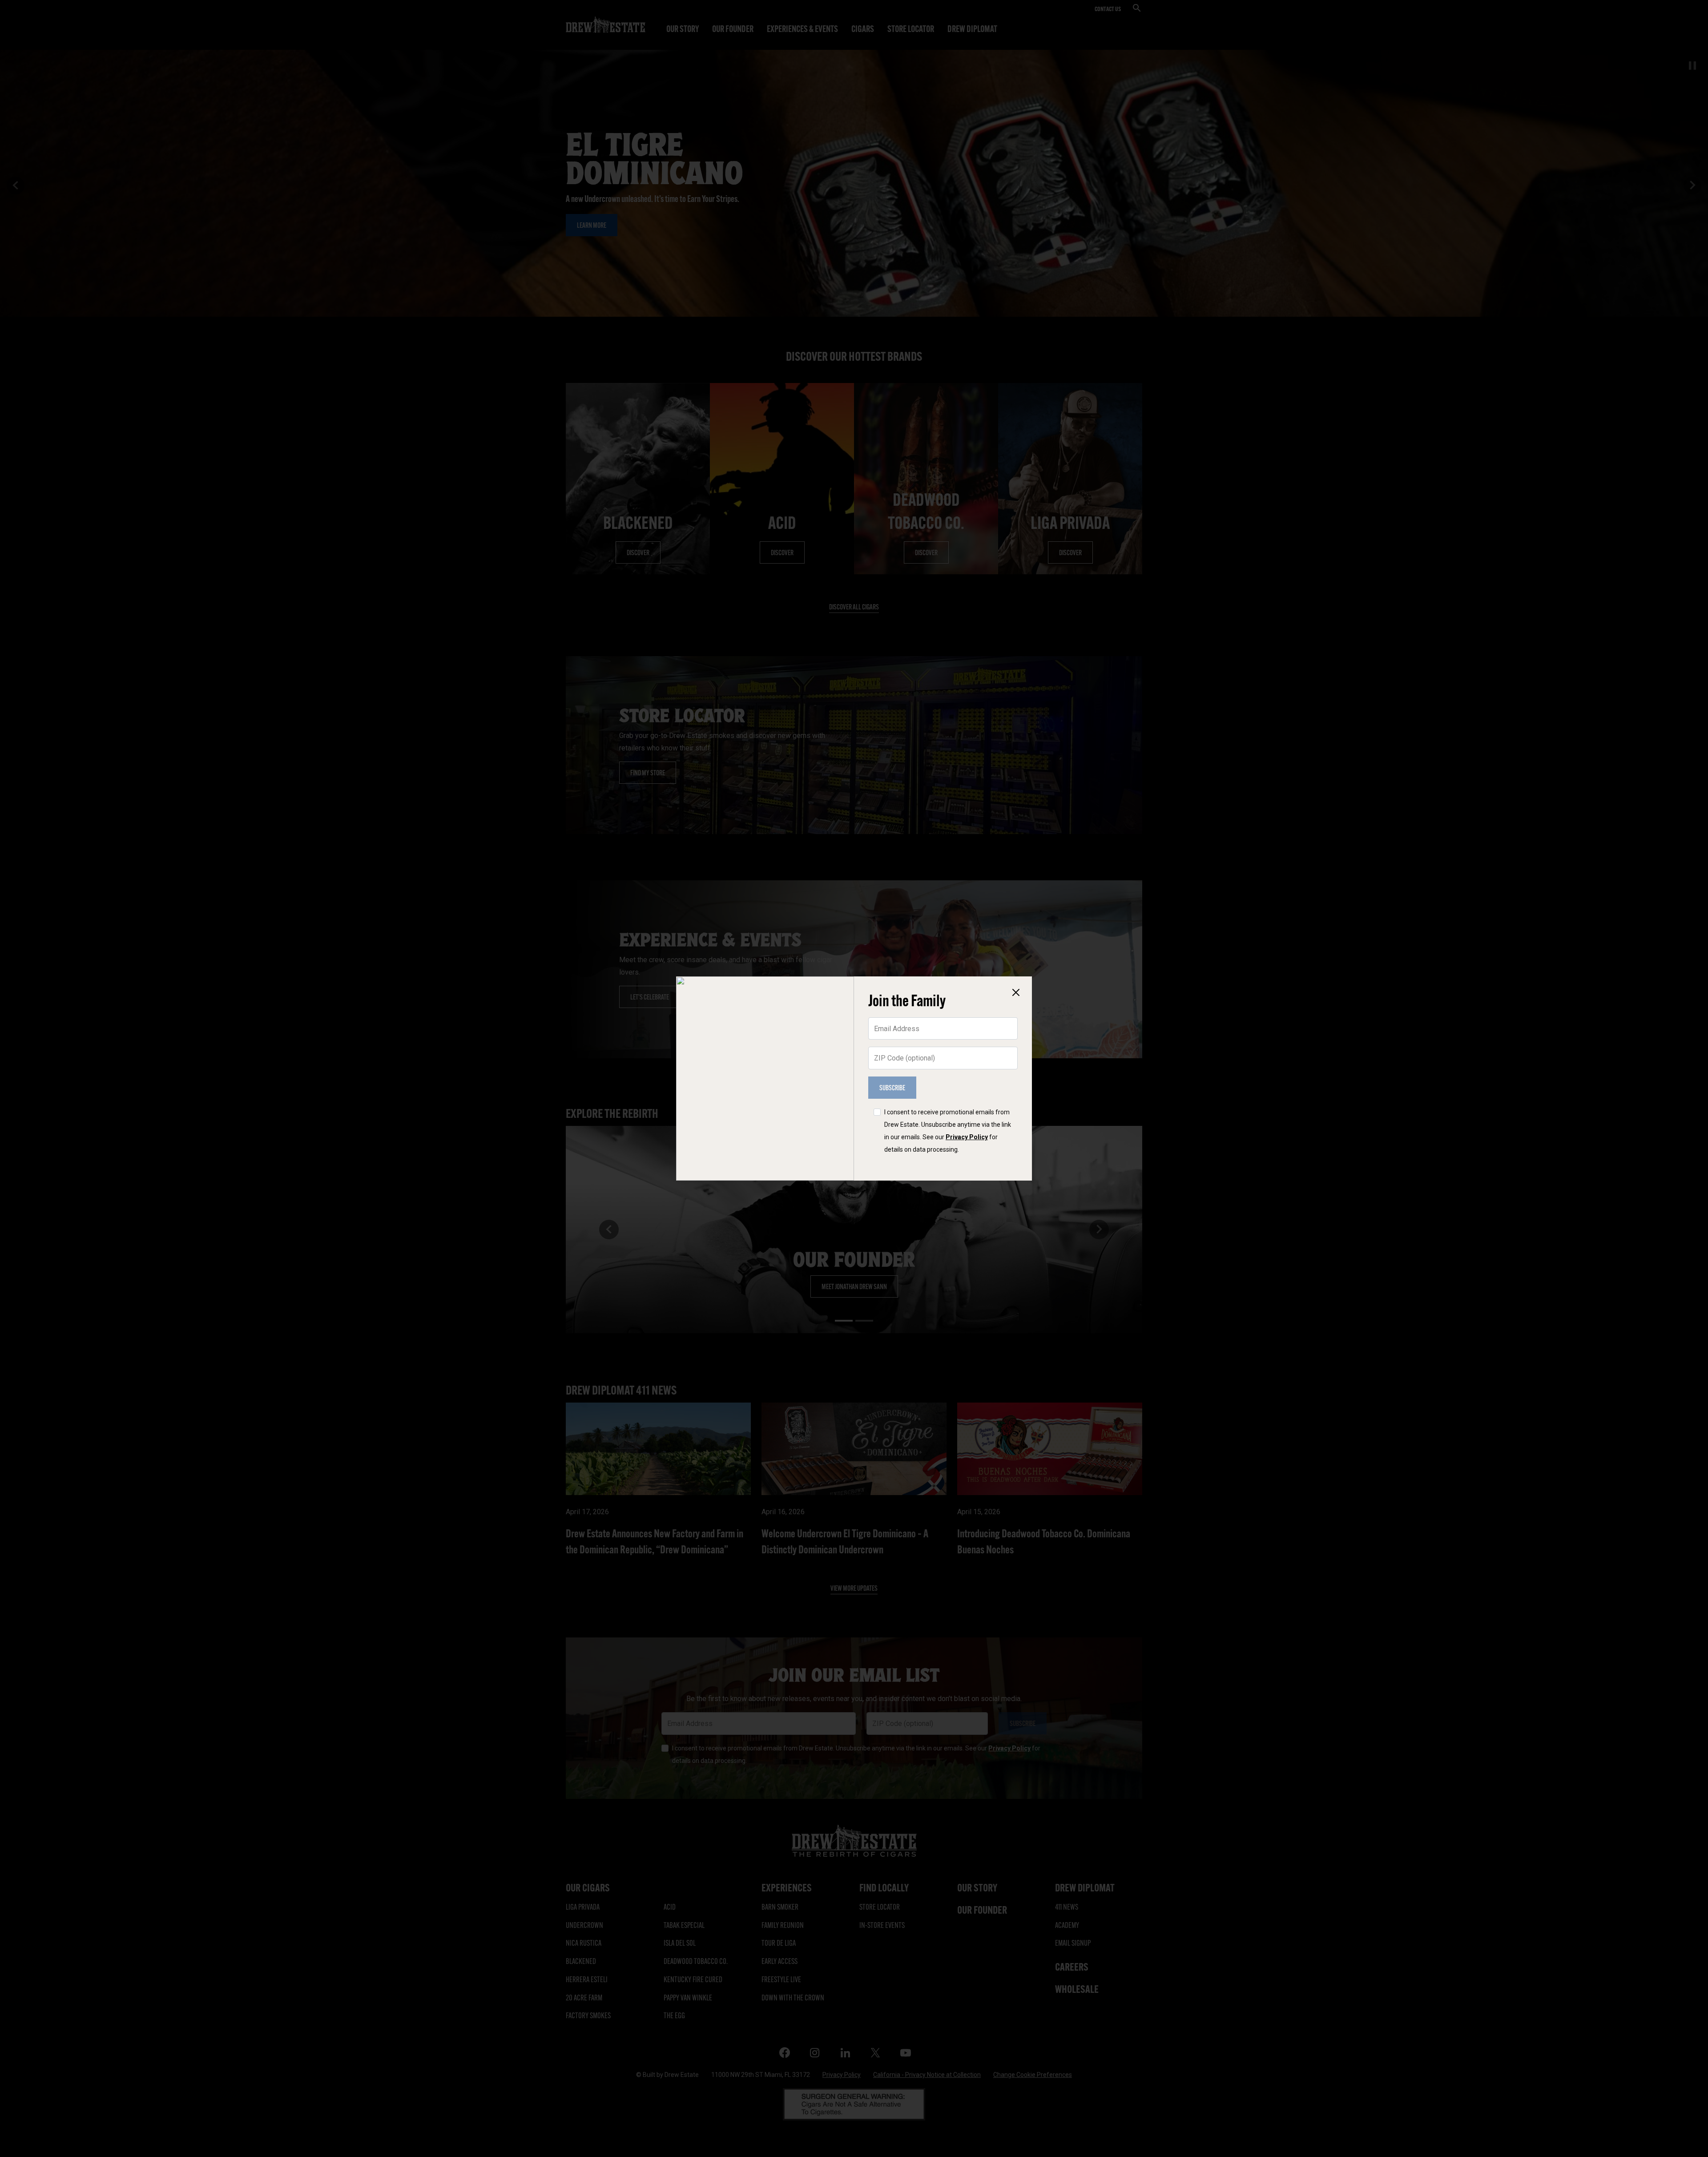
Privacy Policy (967, 1137)
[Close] (1016, 992)
